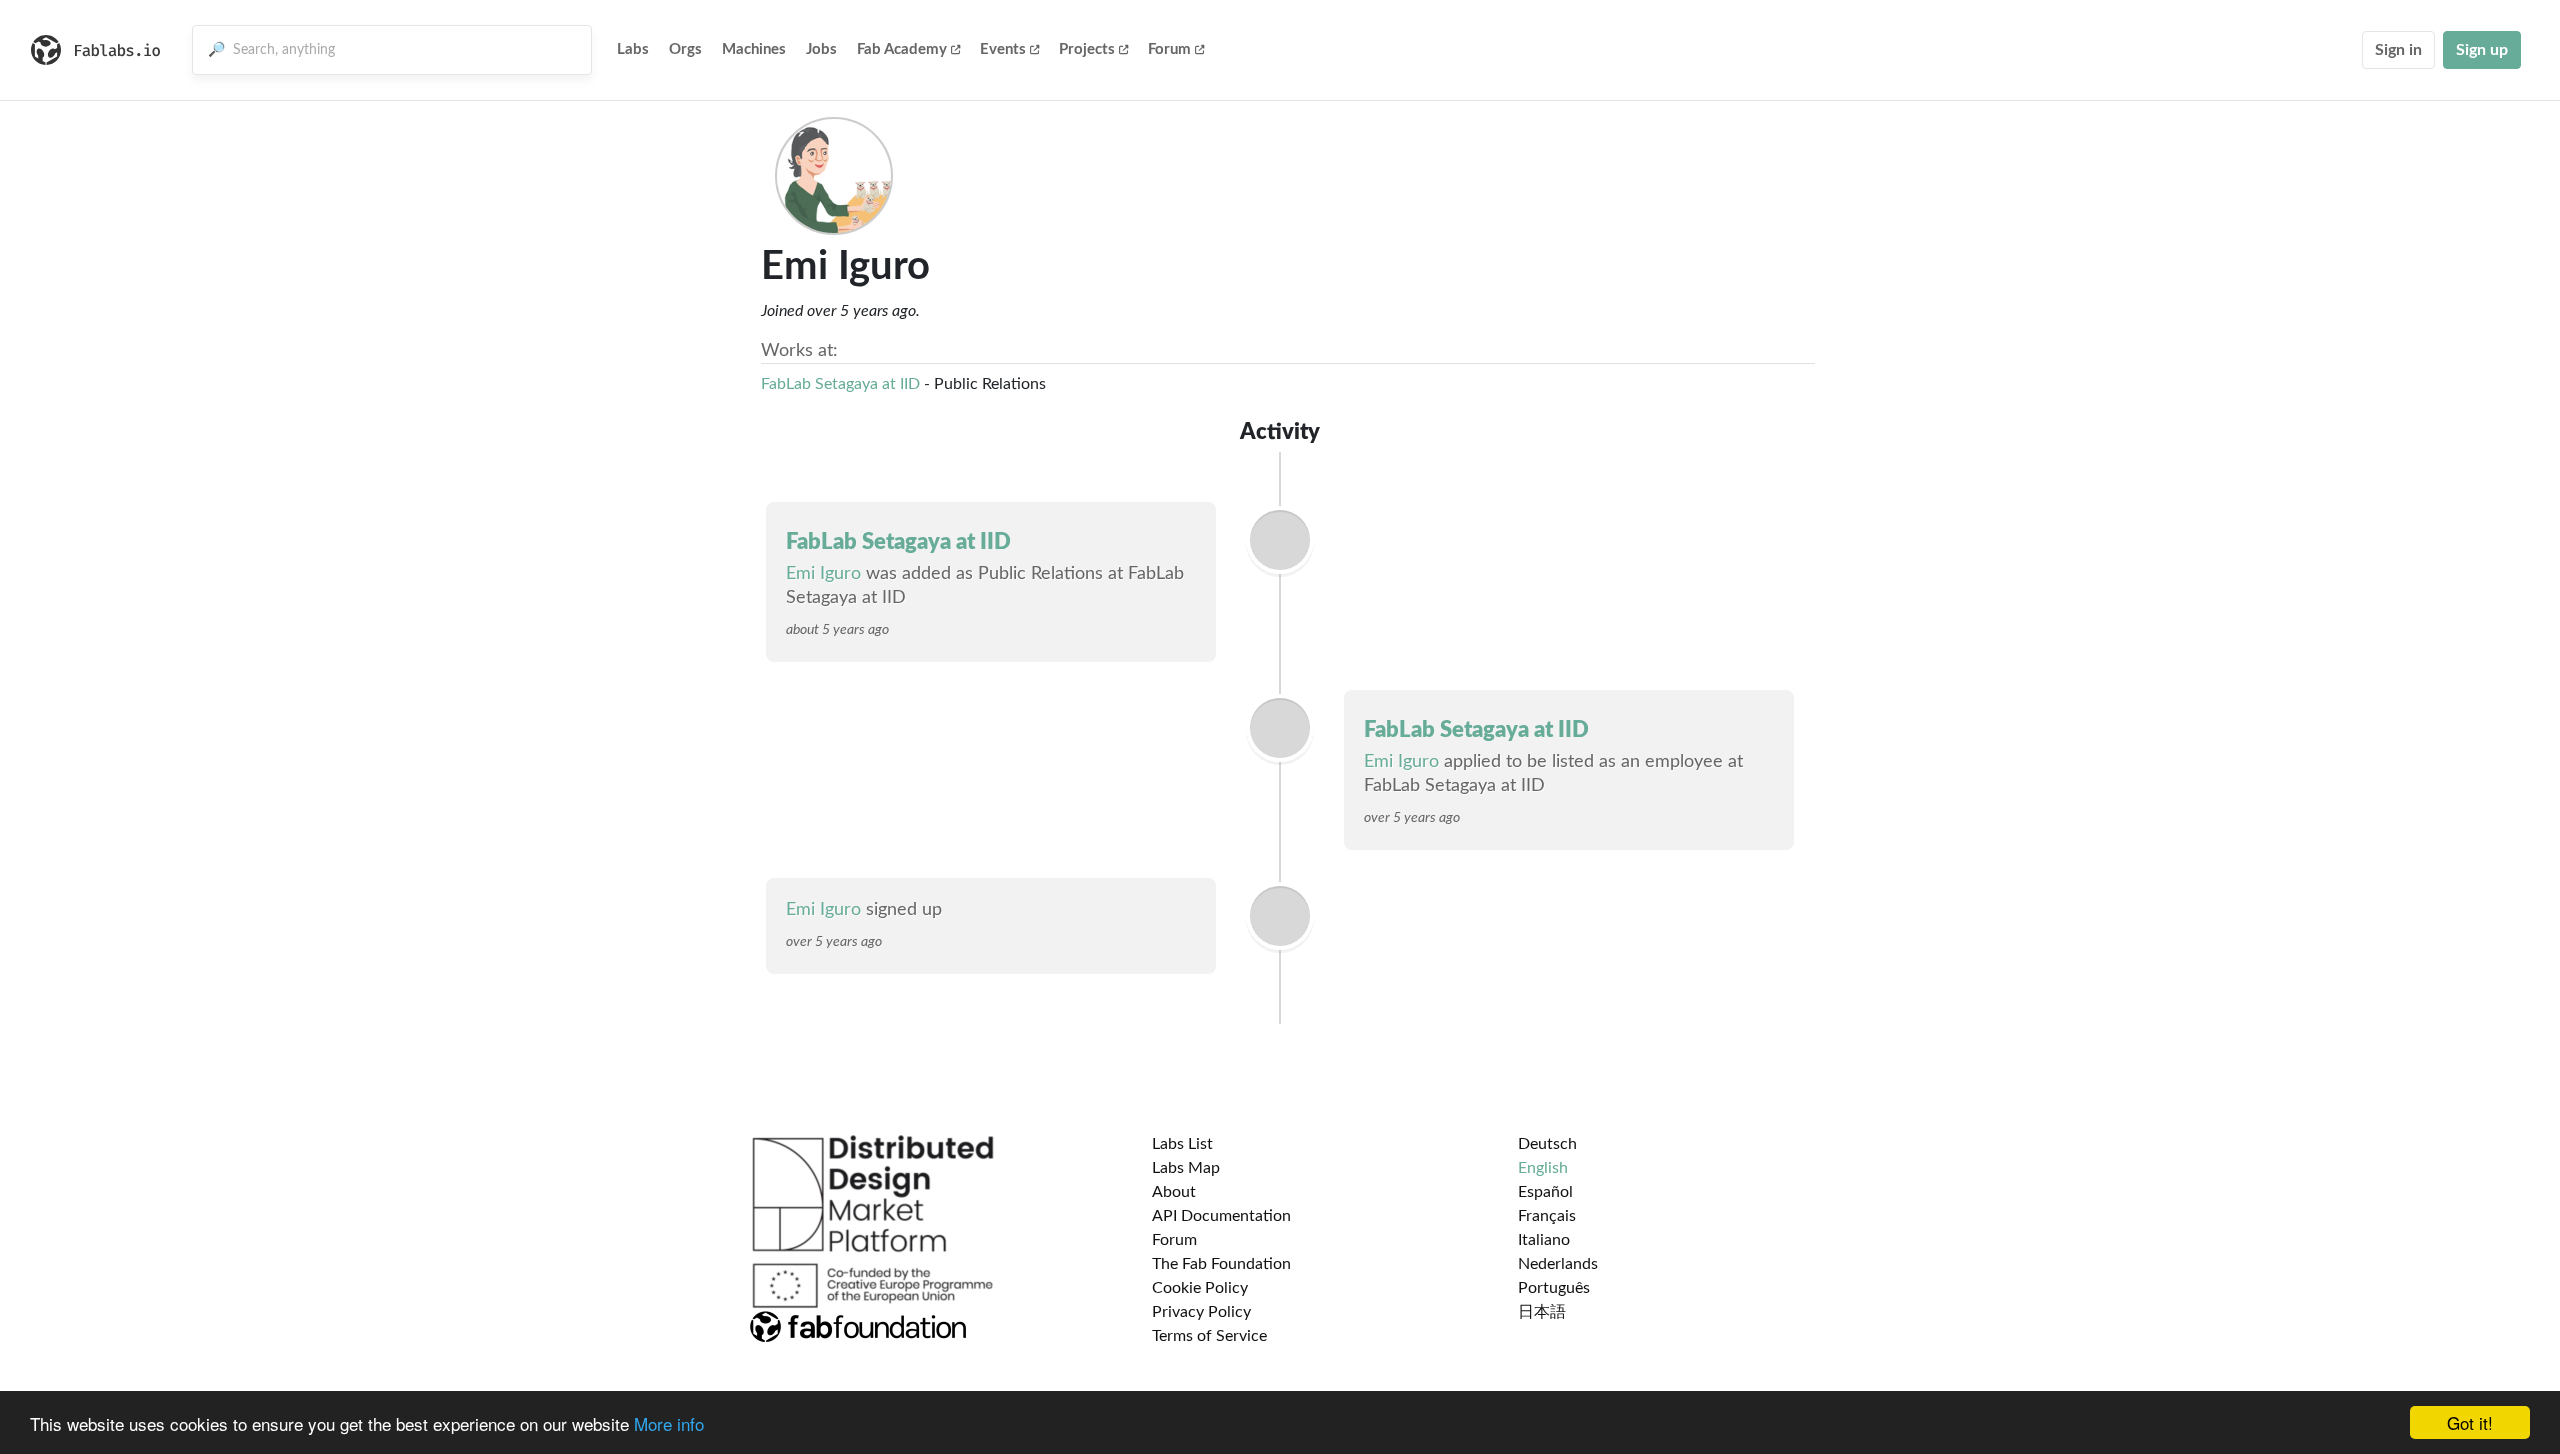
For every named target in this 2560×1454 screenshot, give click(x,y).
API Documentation (1221, 1216)
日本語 (1542, 1312)
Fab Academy (902, 49)
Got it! (2470, 1422)
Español (1545, 1192)
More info (669, 1423)
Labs (633, 49)
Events (1003, 49)
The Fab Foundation (1221, 1264)
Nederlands (1558, 1264)
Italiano (1544, 1240)
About (1174, 1192)
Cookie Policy (1200, 1288)
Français (1547, 1216)
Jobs (821, 49)
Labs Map (1186, 1168)
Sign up (2482, 50)
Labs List (1182, 1144)
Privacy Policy (1201, 1312)
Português (1554, 1288)
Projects (1087, 49)
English (1543, 1168)
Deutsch (1547, 1144)
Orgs (685, 49)
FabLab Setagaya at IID (840, 384)
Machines (754, 49)
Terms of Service (1209, 1336)
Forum (1169, 49)
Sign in (2398, 50)
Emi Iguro (823, 574)
